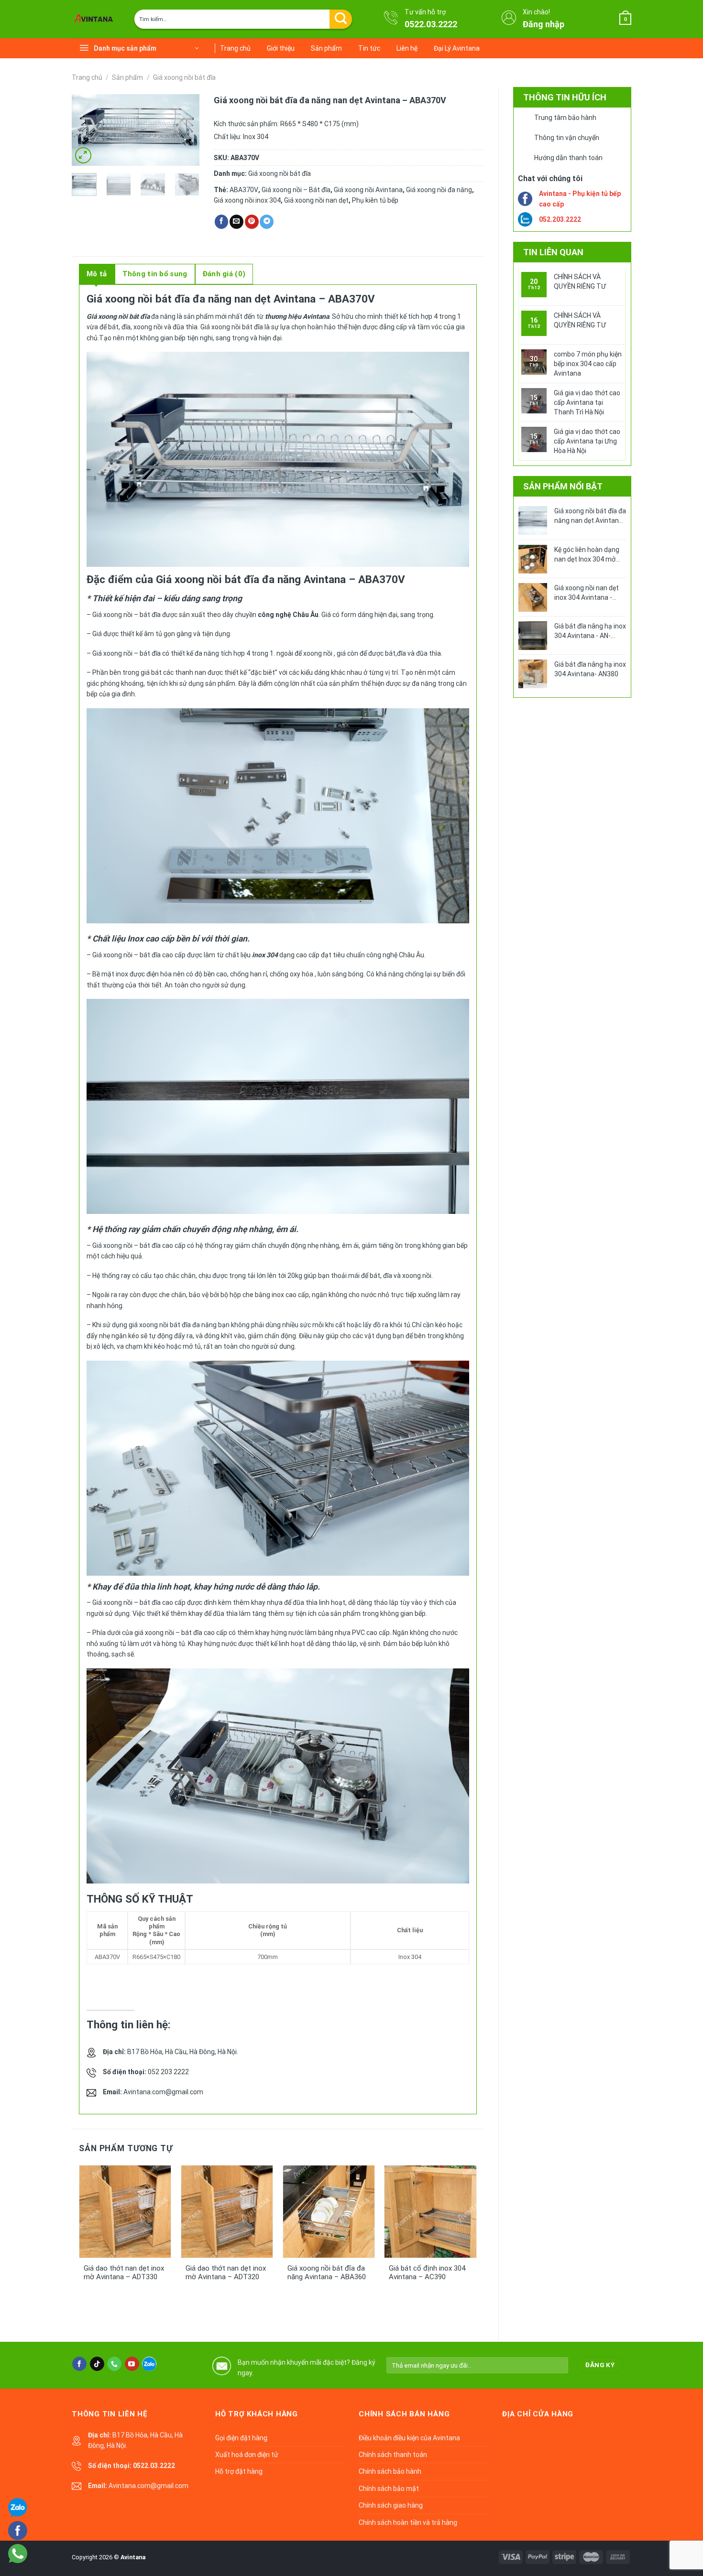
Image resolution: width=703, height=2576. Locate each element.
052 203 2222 (168, 2072)
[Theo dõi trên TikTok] (97, 2364)
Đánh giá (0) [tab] (224, 274)
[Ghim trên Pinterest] (252, 222)
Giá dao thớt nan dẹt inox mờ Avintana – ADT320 (226, 2273)
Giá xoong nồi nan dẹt (316, 200)
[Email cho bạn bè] (236, 222)
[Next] (185, 131)
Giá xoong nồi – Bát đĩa (296, 190)
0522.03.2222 (431, 24)
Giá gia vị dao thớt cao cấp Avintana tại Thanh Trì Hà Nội (587, 402)
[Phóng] (83, 155)
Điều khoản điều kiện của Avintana (409, 2438)
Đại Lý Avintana (457, 48)
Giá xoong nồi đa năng (439, 190)
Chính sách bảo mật (389, 2489)
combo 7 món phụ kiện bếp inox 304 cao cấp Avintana (588, 364)
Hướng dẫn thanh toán (568, 158)
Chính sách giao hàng (391, 2505)
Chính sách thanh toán (393, 2455)
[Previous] (87, 131)
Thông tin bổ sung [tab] (155, 274)
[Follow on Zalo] (149, 2364)
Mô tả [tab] (97, 274)
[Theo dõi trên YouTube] (132, 2364)
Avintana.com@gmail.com (163, 2092)
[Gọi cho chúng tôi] (114, 2364)
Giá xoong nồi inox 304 (247, 200)
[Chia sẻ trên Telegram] (267, 222)
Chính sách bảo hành (390, 2471)
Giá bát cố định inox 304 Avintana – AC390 (427, 2273)
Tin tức (369, 48)
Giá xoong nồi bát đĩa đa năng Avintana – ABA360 (327, 2273)
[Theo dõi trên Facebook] (79, 2364)
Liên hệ (407, 48)
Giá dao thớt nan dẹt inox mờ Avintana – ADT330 (124, 2273)
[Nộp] (341, 19)
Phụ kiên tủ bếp (375, 200)
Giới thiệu (281, 48)
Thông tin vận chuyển (567, 138)
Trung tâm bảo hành (565, 118)
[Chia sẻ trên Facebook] (222, 222)
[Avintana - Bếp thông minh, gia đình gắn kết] (96, 19)
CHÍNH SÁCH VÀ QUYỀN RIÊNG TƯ (580, 281)
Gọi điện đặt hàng (241, 2438)
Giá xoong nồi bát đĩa (184, 77)
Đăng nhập (544, 24)
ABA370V (244, 190)
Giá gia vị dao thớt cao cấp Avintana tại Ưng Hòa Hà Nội (587, 441)
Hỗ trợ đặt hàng (239, 2471)
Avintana (133, 2557)
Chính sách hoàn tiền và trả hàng (408, 2522)
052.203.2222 (560, 219)
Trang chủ (235, 48)
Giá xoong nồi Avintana (368, 190)
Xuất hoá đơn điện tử (247, 2455)
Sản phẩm (326, 48)
